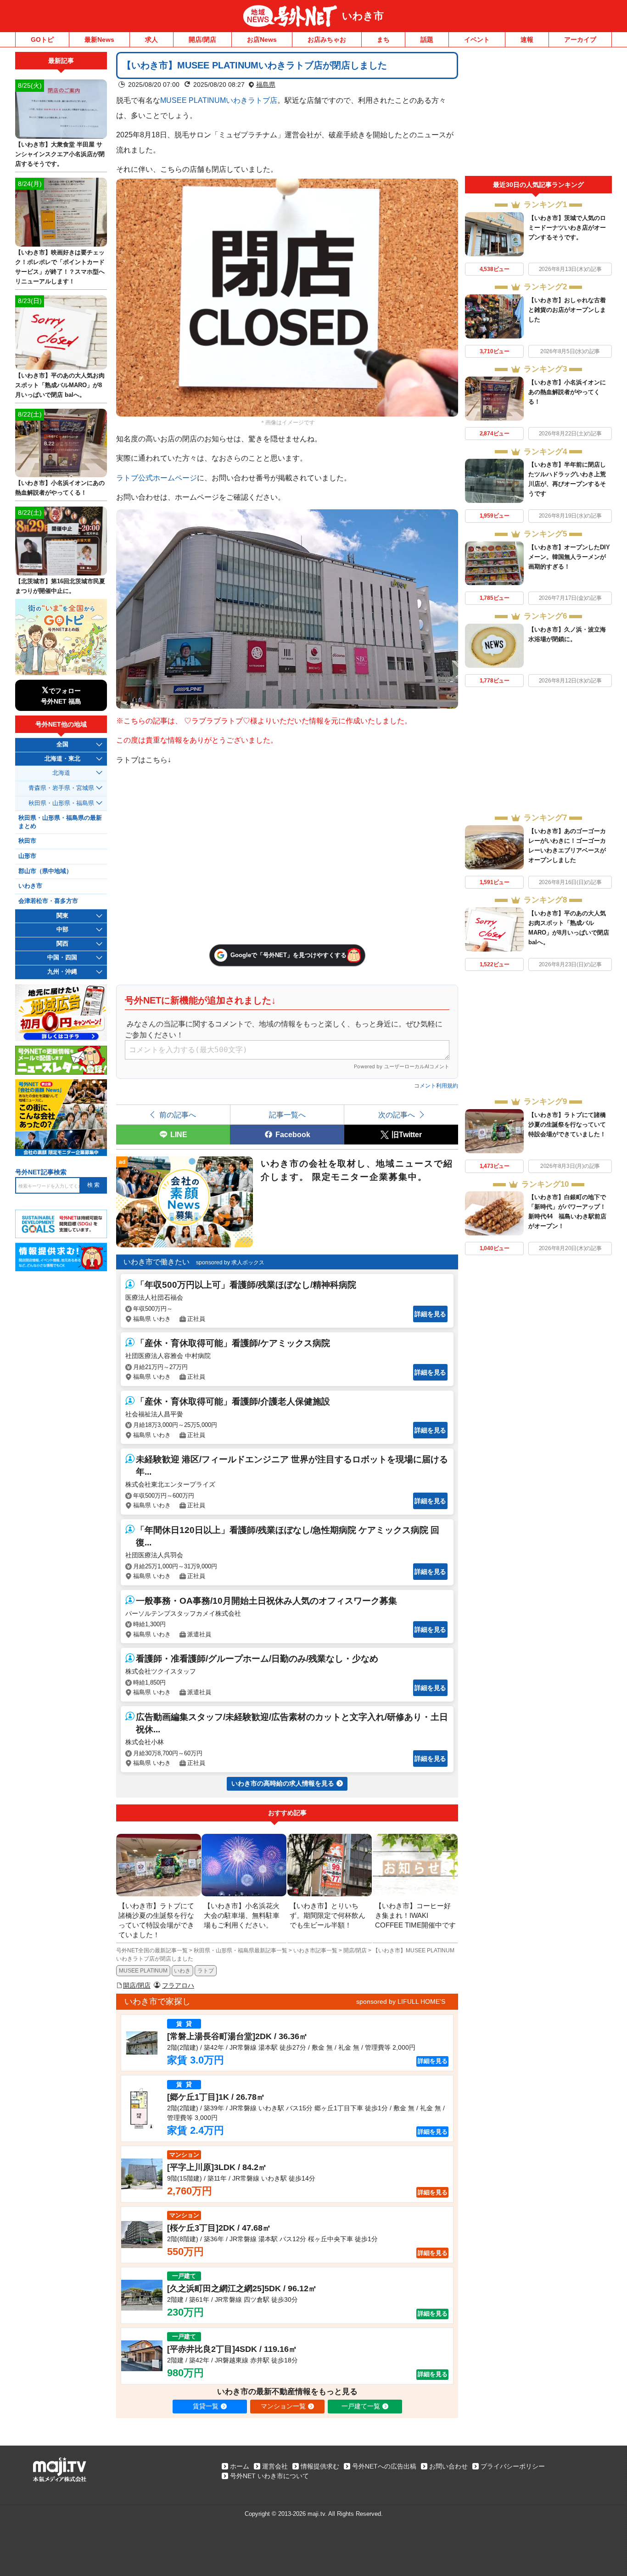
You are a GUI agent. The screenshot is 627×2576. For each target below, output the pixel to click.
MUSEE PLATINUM (143, 1971)
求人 (151, 39)
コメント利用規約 (436, 1086)
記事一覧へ (287, 1115)
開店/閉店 (202, 39)
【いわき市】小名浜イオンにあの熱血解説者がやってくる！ (567, 392)
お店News (262, 39)
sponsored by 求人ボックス (230, 1263)
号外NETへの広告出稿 (384, 2466)
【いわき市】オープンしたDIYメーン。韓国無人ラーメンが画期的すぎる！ (569, 557)
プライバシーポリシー (513, 2466)
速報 (527, 39)
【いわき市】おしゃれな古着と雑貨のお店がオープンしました (567, 310)
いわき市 (363, 16)
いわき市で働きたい (157, 1262)
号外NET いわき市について (269, 2476)
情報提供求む (320, 2466)
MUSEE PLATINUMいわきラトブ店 (219, 100)
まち (383, 39)
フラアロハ (178, 1985)
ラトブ (206, 1971)
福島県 (266, 85)
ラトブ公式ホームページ (157, 478)
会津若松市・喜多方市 (48, 901)
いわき (182, 1971)
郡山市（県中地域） (45, 871)
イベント (477, 39)
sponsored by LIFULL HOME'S (401, 2001)
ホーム (240, 2466)
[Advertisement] (538, 114)
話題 (427, 39)
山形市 (27, 856)
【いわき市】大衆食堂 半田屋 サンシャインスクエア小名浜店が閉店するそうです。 (60, 154)
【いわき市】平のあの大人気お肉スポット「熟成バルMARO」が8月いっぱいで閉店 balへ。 (60, 385)
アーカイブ (580, 39)
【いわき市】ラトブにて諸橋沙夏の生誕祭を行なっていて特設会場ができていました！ (567, 1125)
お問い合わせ (448, 2466)
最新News (99, 39)
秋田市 (27, 841)
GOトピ (42, 39)
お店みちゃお (327, 39)
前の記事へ (178, 1115)
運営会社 (275, 2466)
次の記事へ (397, 1115)
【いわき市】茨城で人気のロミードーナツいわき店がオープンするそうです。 (567, 228)
